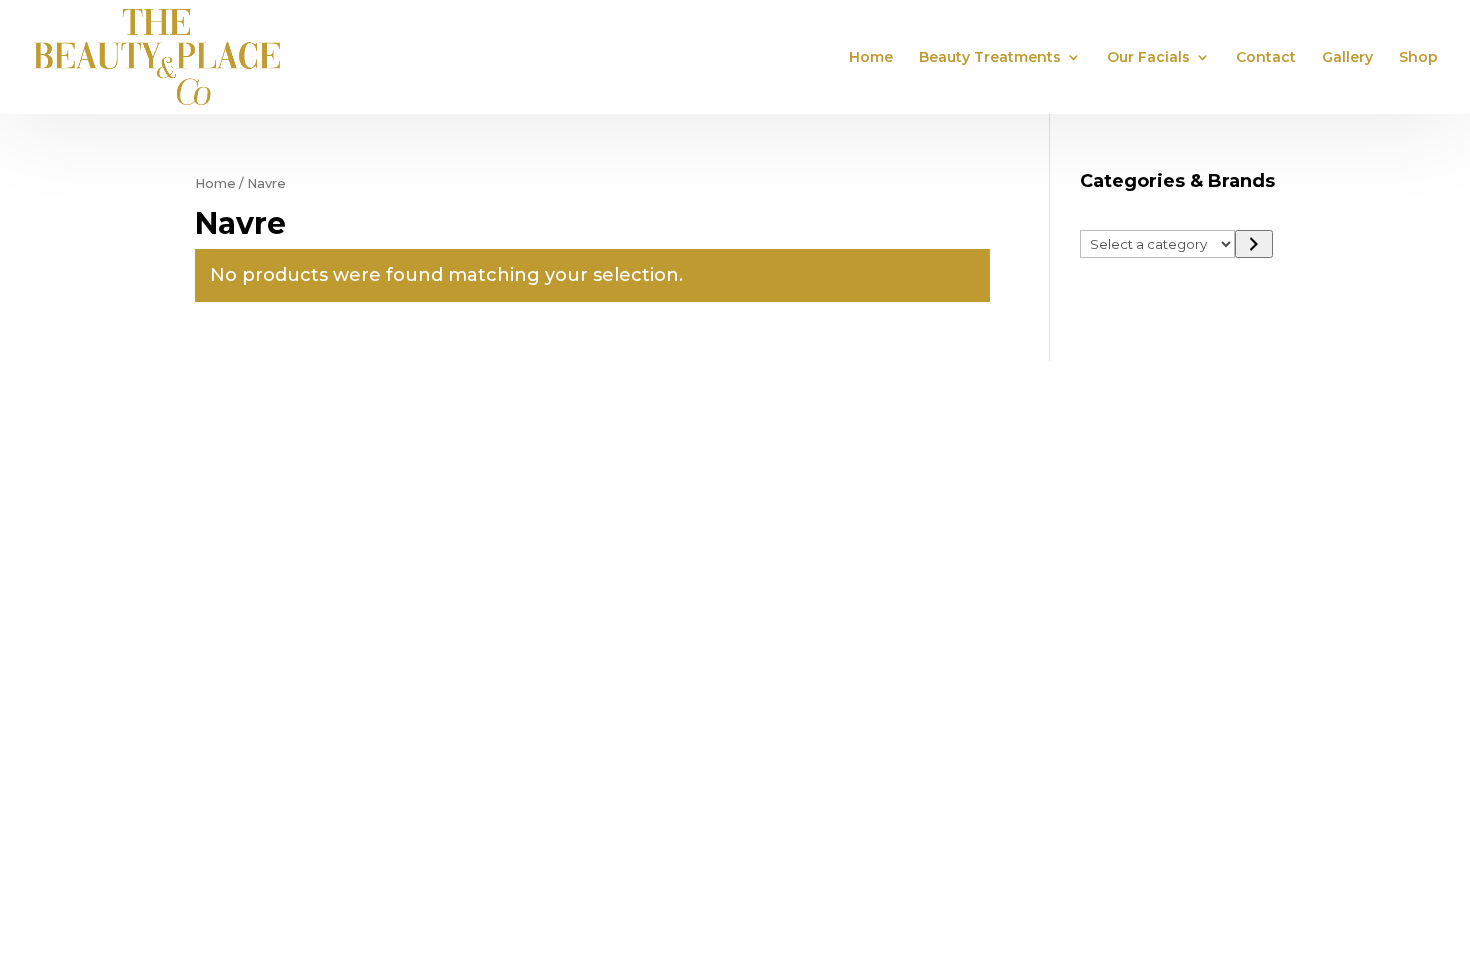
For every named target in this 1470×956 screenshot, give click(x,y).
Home (871, 58)
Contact (1266, 58)
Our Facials (1148, 58)
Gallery (1347, 58)
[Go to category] (1253, 244)
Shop (1418, 58)
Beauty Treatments (990, 58)
